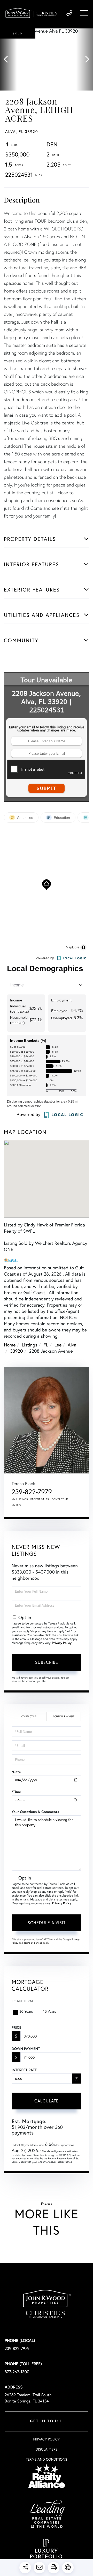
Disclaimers (47, 2449)
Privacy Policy (62, 1643)
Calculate (47, 2101)
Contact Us (29, 1716)
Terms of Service (33, 1943)
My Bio (16, 1505)
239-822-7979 (69, 13)
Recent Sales (40, 1499)
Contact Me (60, 1499)
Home (10, 1345)
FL (46, 1345)
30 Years (26, 2011)
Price (16, 2027)
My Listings (20, 1499)
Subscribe (47, 1662)
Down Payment (26, 2049)
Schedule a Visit (64, 1716)
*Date (16, 1772)
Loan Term (22, 2001)
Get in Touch (47, 2421)
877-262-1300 (17, 2372)
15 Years (50, 2011)
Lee (58, 1345)
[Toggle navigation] (84, 13)
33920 (17, 1351)
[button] (8, 59)
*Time (16, 1792)
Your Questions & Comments (35, 1812)
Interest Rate (24, 2070)
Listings (29, 1345)
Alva (72, 1345)
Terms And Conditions (47, 2459)
